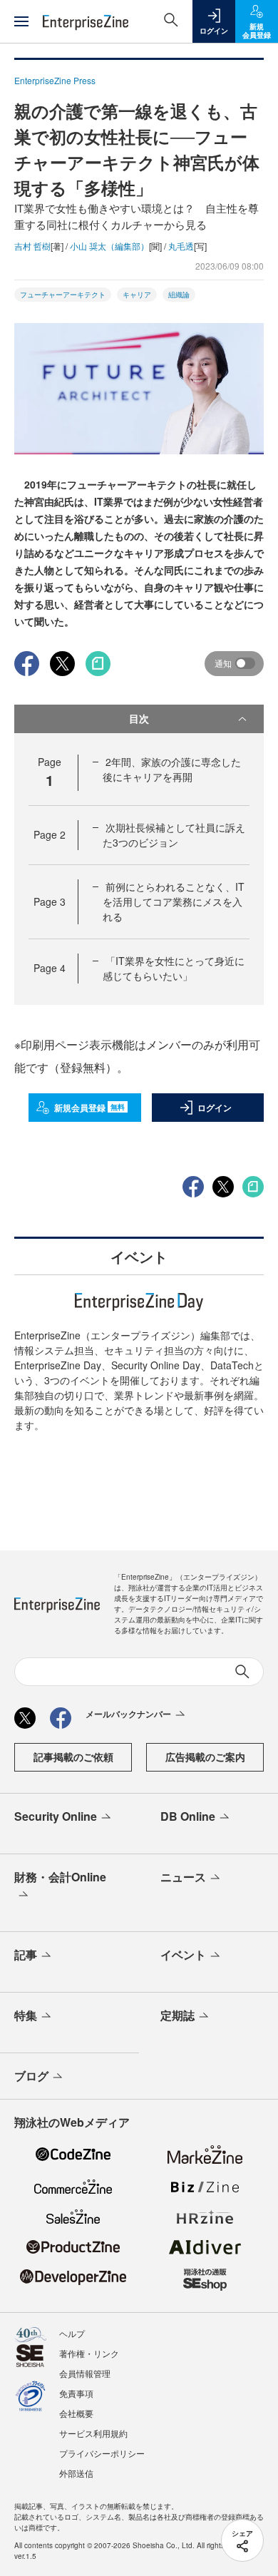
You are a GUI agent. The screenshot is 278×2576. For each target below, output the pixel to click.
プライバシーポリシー (102, 2453)
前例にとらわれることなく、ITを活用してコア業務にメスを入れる (174, 901)
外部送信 (76, 2473)
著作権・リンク (89, 2353)
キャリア (137, 295)
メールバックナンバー (128, 1714)
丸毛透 (181, 246)
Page (50, 834)
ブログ (31, 2076)
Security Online (56, 1816)
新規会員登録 (89, 1108)
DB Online (188, 1816)
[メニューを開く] (21, 21)
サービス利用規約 (93, 2433)
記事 (26, 1954)
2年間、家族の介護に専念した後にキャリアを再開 (172, 769)
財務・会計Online (60, 1877)
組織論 (179, 295)
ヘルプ (72, 2333)
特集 (26, 2015)
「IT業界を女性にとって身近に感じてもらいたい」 (174, 968)
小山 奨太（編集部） (109, 246)
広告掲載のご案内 (205, 1757)
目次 (139, 718)
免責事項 (76, 2393)
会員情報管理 (85, 2373)
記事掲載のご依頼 (73, 1757)
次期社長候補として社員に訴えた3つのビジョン (174, 835)
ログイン (215, 1108)
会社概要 (76, 2413)
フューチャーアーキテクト (63, 295)
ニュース (183, 1877)
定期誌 (177, 2015)
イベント (183, 1954)
